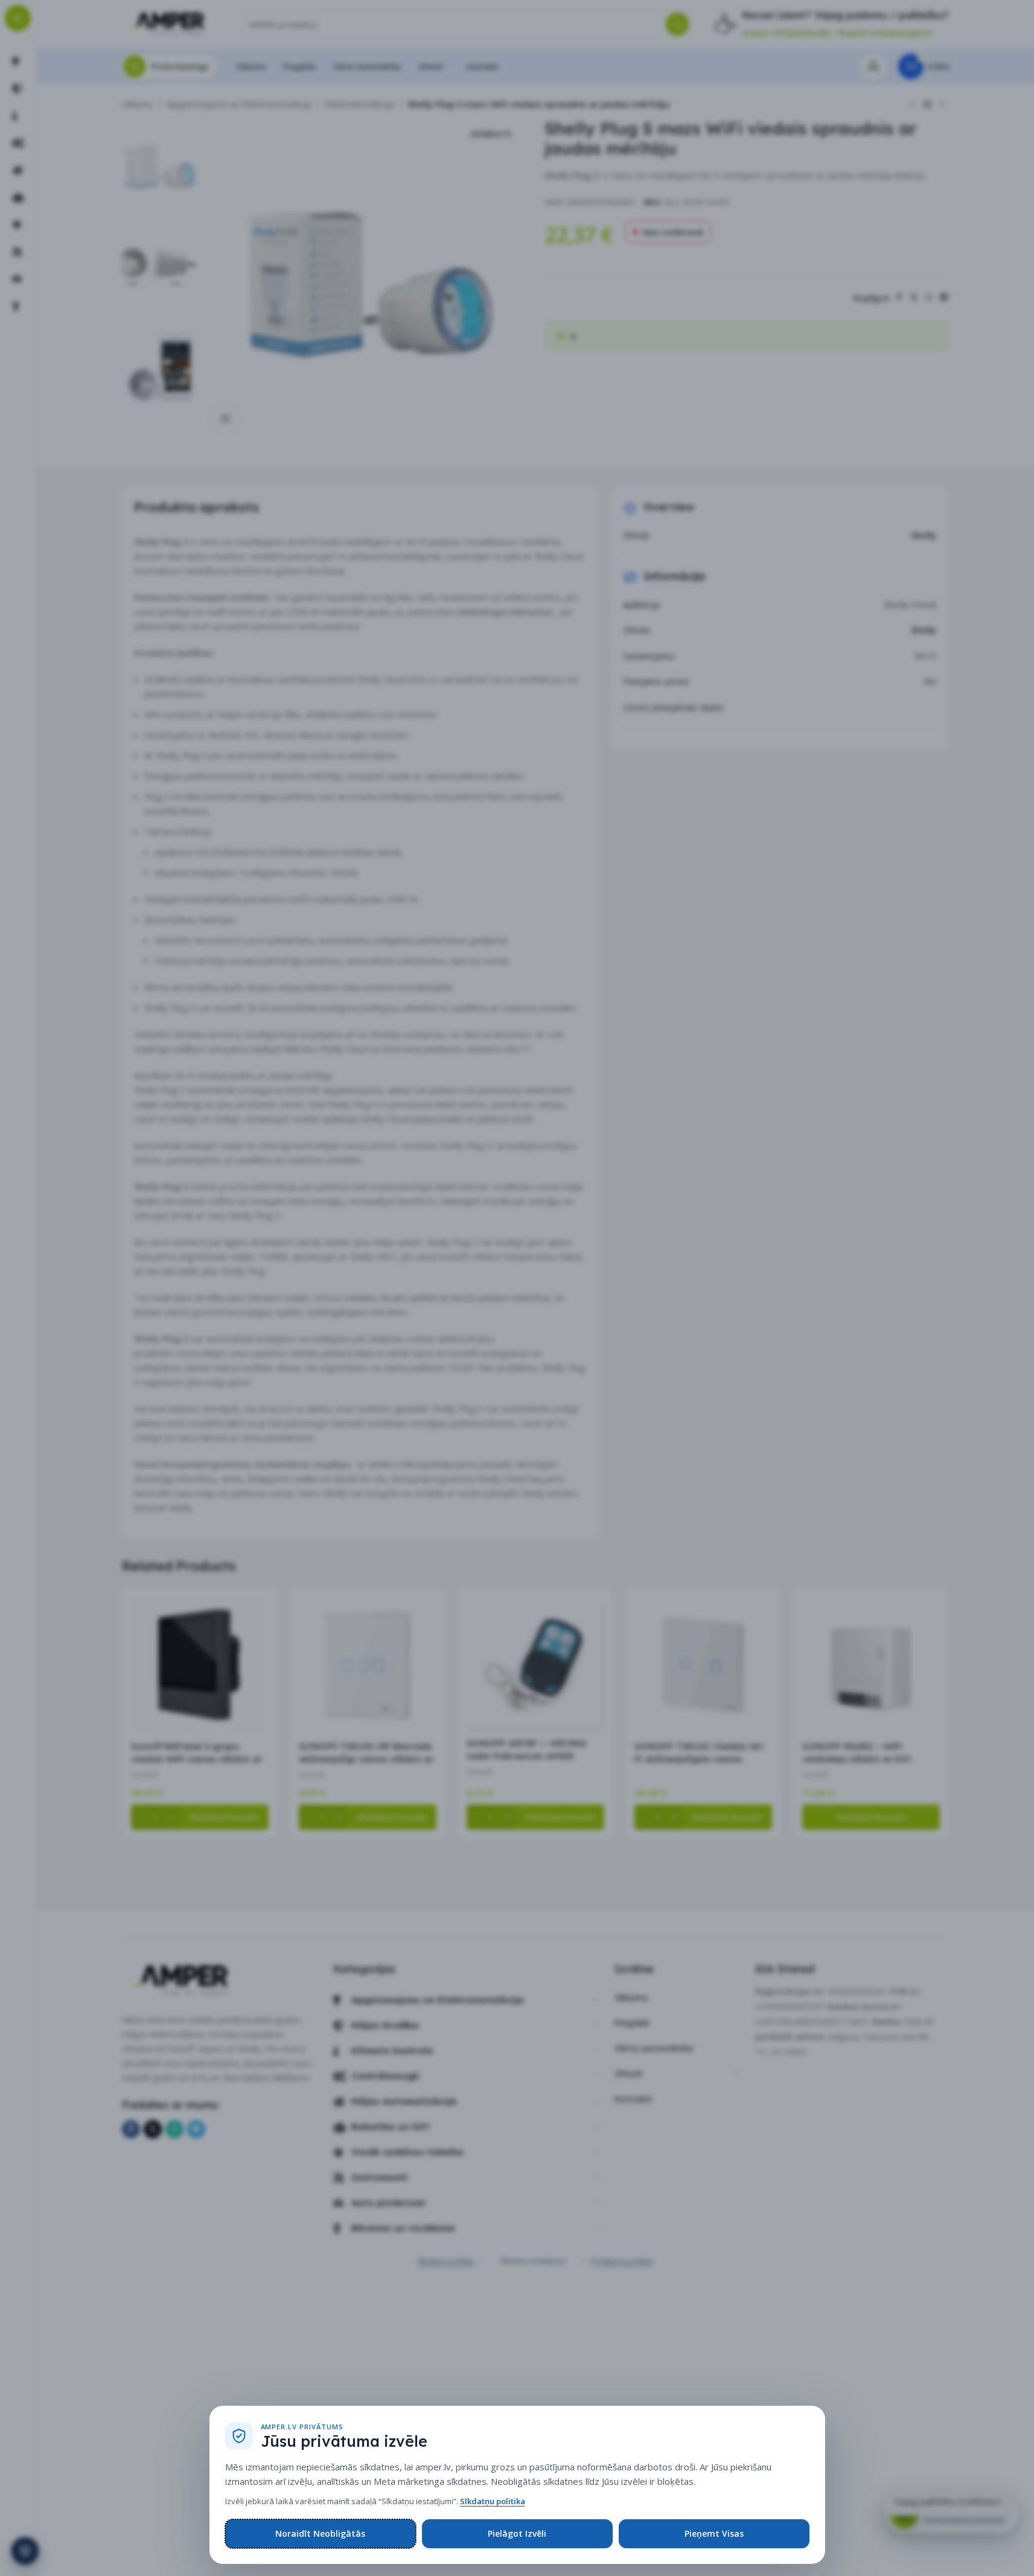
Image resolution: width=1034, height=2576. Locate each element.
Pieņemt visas (714, 2533)
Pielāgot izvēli (517, 2533)
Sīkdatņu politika (493, 2501)
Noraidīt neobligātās (320, 2533)
